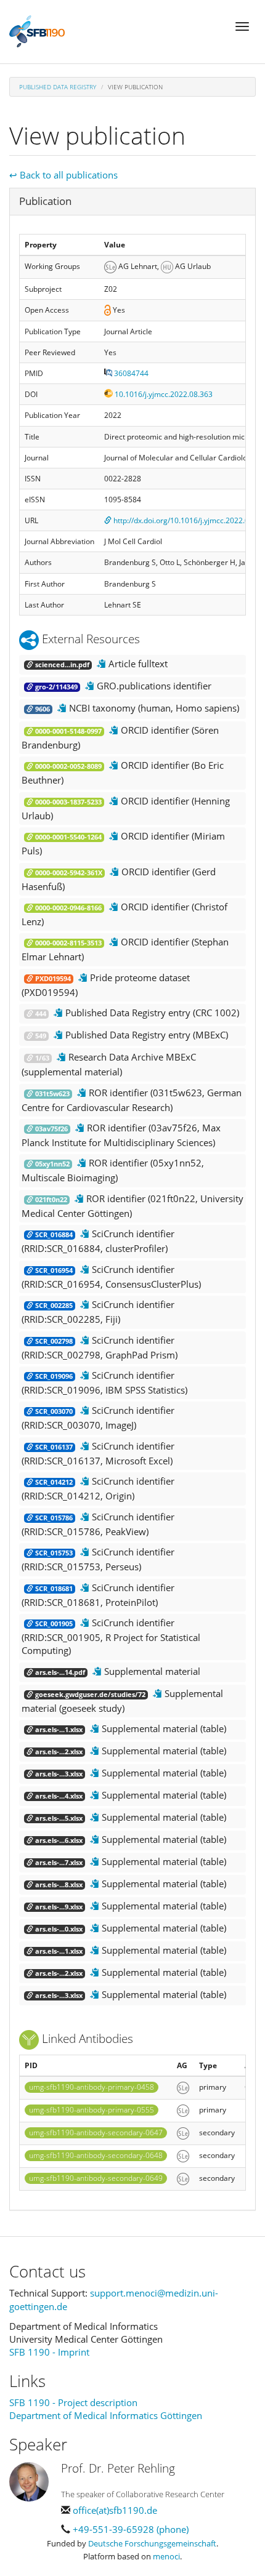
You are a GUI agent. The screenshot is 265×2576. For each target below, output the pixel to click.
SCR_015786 (53, 1518)
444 (40, 1014)
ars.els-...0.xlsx (58, 1929)
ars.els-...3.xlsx (58, 1774)
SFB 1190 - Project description (73, 2402)
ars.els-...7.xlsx (58, 1863)
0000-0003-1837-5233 (67, 802)
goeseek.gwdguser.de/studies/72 (89, 1695)
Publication (45, 201)
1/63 (41, 1058)
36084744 (130, 373)
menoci (166, 2556)
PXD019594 (52, 979)
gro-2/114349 (55, 687)
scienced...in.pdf (61, 665)
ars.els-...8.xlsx (58, 1885)
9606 (42, 709)
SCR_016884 (53, 1235)
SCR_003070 (53, 1411)
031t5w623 (51, 1094)
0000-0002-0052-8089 (67, 766)
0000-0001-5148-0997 (67, 731)
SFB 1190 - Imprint (49, 2352)
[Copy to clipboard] (101, 664)
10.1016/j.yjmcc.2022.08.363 (163, 394)
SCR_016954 (53, 1270)
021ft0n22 (50, 1200)
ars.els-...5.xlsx (58, 1818)
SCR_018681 (53, 1589)
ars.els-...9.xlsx (58, 1907)
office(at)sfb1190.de (115, 2510)
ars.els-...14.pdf (59, 1672)
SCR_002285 (53, 1306)
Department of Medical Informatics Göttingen (106, 2415)
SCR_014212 (53, 1482)
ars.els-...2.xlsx (58, 1752)
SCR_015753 (53, 1553)
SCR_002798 (53, 1341)
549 (40, 1036)
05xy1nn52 (51, 1164)
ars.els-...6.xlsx (58, 1840)
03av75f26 (51, 1129)
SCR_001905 (53, 1624)
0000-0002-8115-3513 (67, 943)
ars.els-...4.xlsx (58, 1796)
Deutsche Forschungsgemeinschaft (152, 2543)
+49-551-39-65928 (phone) (131, 2529)
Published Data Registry (58, 87)
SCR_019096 (53, 1376)
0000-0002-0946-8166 (67, 908)
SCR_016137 (53, 1447)
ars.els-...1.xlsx (58, 1730)
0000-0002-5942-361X (68, 873)
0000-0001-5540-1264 (67, 837)
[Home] (37, 31)
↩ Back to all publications (63, 175)
